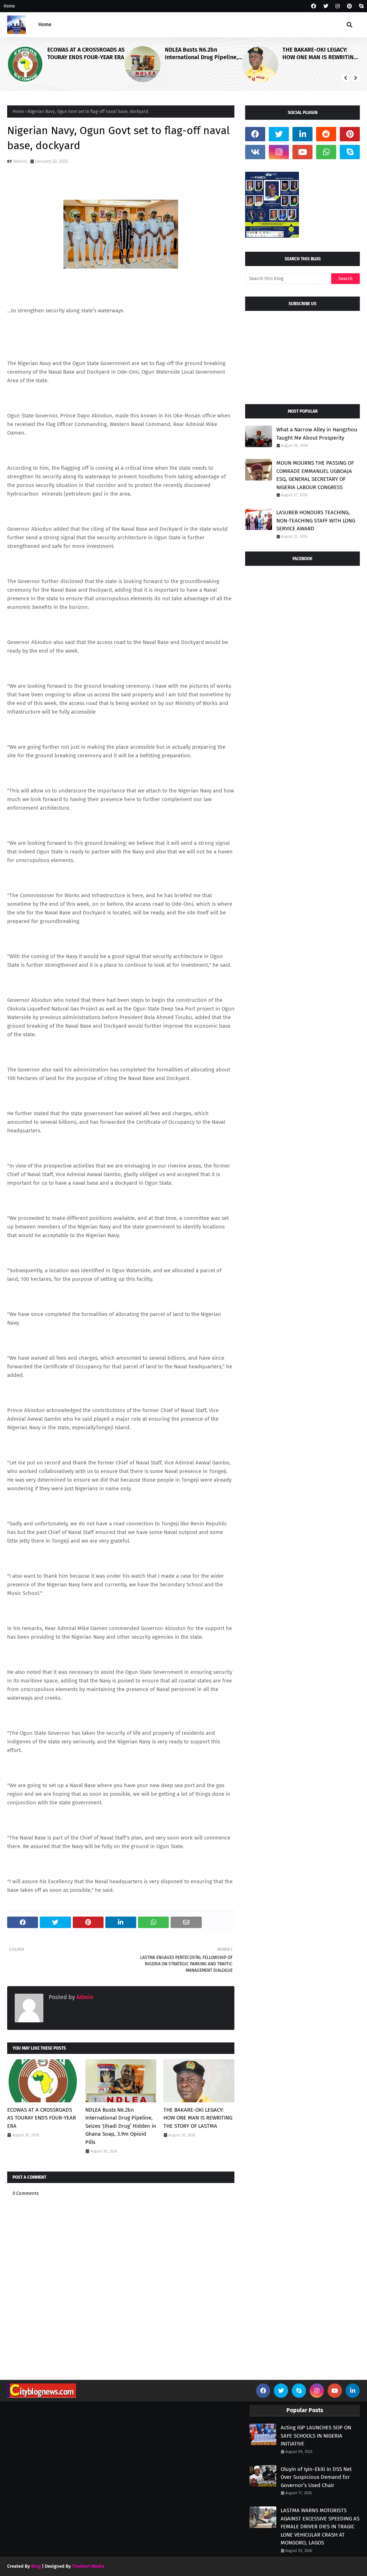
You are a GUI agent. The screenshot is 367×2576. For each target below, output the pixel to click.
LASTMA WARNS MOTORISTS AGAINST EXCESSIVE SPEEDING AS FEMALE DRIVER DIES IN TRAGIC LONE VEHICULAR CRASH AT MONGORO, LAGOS (320, 2527)
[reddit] (326, 134)
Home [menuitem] (45, 25)
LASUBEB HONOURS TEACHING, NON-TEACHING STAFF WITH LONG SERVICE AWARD (316, 520)
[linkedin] (302, 134)
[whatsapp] (326, 152)
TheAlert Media (88, 2566)
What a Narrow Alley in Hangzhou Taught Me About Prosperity (317, 434)
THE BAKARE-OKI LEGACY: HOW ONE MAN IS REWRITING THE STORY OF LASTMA (294, 54)
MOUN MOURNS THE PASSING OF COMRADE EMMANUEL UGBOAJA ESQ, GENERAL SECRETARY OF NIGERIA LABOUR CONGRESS (315, 475)
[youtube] (302, 152)
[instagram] (338, 6)
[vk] (255, 152)
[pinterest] (349, 6)
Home (9, 6)
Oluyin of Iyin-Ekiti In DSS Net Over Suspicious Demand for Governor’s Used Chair (316, 2477)
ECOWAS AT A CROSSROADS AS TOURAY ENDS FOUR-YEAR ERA (42, 2118)
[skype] (360, 6)
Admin (20, 161)
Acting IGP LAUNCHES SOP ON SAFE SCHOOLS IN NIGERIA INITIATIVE (316, 2436)
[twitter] (326, 6)
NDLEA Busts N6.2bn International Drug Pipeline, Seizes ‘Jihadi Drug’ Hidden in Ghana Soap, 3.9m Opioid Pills (178, 54)
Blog (36, 2566)
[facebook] (314, 6)
